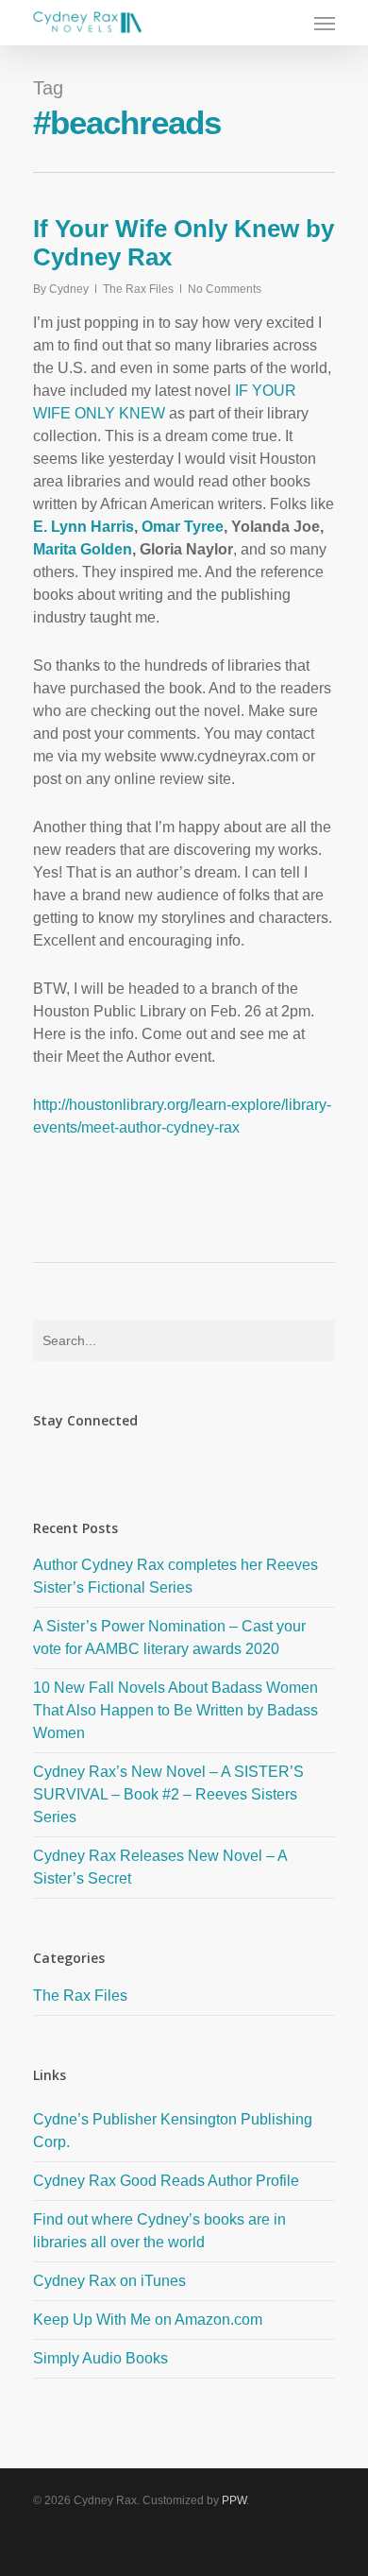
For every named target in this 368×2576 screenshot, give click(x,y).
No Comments (225, 289)
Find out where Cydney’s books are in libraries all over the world (159, 2231)
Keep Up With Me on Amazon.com (148, 2320)
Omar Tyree (183, 527)
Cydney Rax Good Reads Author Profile (166, 2181)
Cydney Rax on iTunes (109, 2281)
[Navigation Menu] (325, 23)
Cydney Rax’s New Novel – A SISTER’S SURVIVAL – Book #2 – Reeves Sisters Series (168, 1794)
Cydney (69, 289)
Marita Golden (83, 549)
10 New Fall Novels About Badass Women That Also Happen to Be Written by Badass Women (176, 1710)
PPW (234, 2500)
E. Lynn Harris (84, 527)
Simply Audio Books (100, 2358)
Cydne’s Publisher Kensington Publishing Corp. (173, 2131)
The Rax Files (138, 289)
